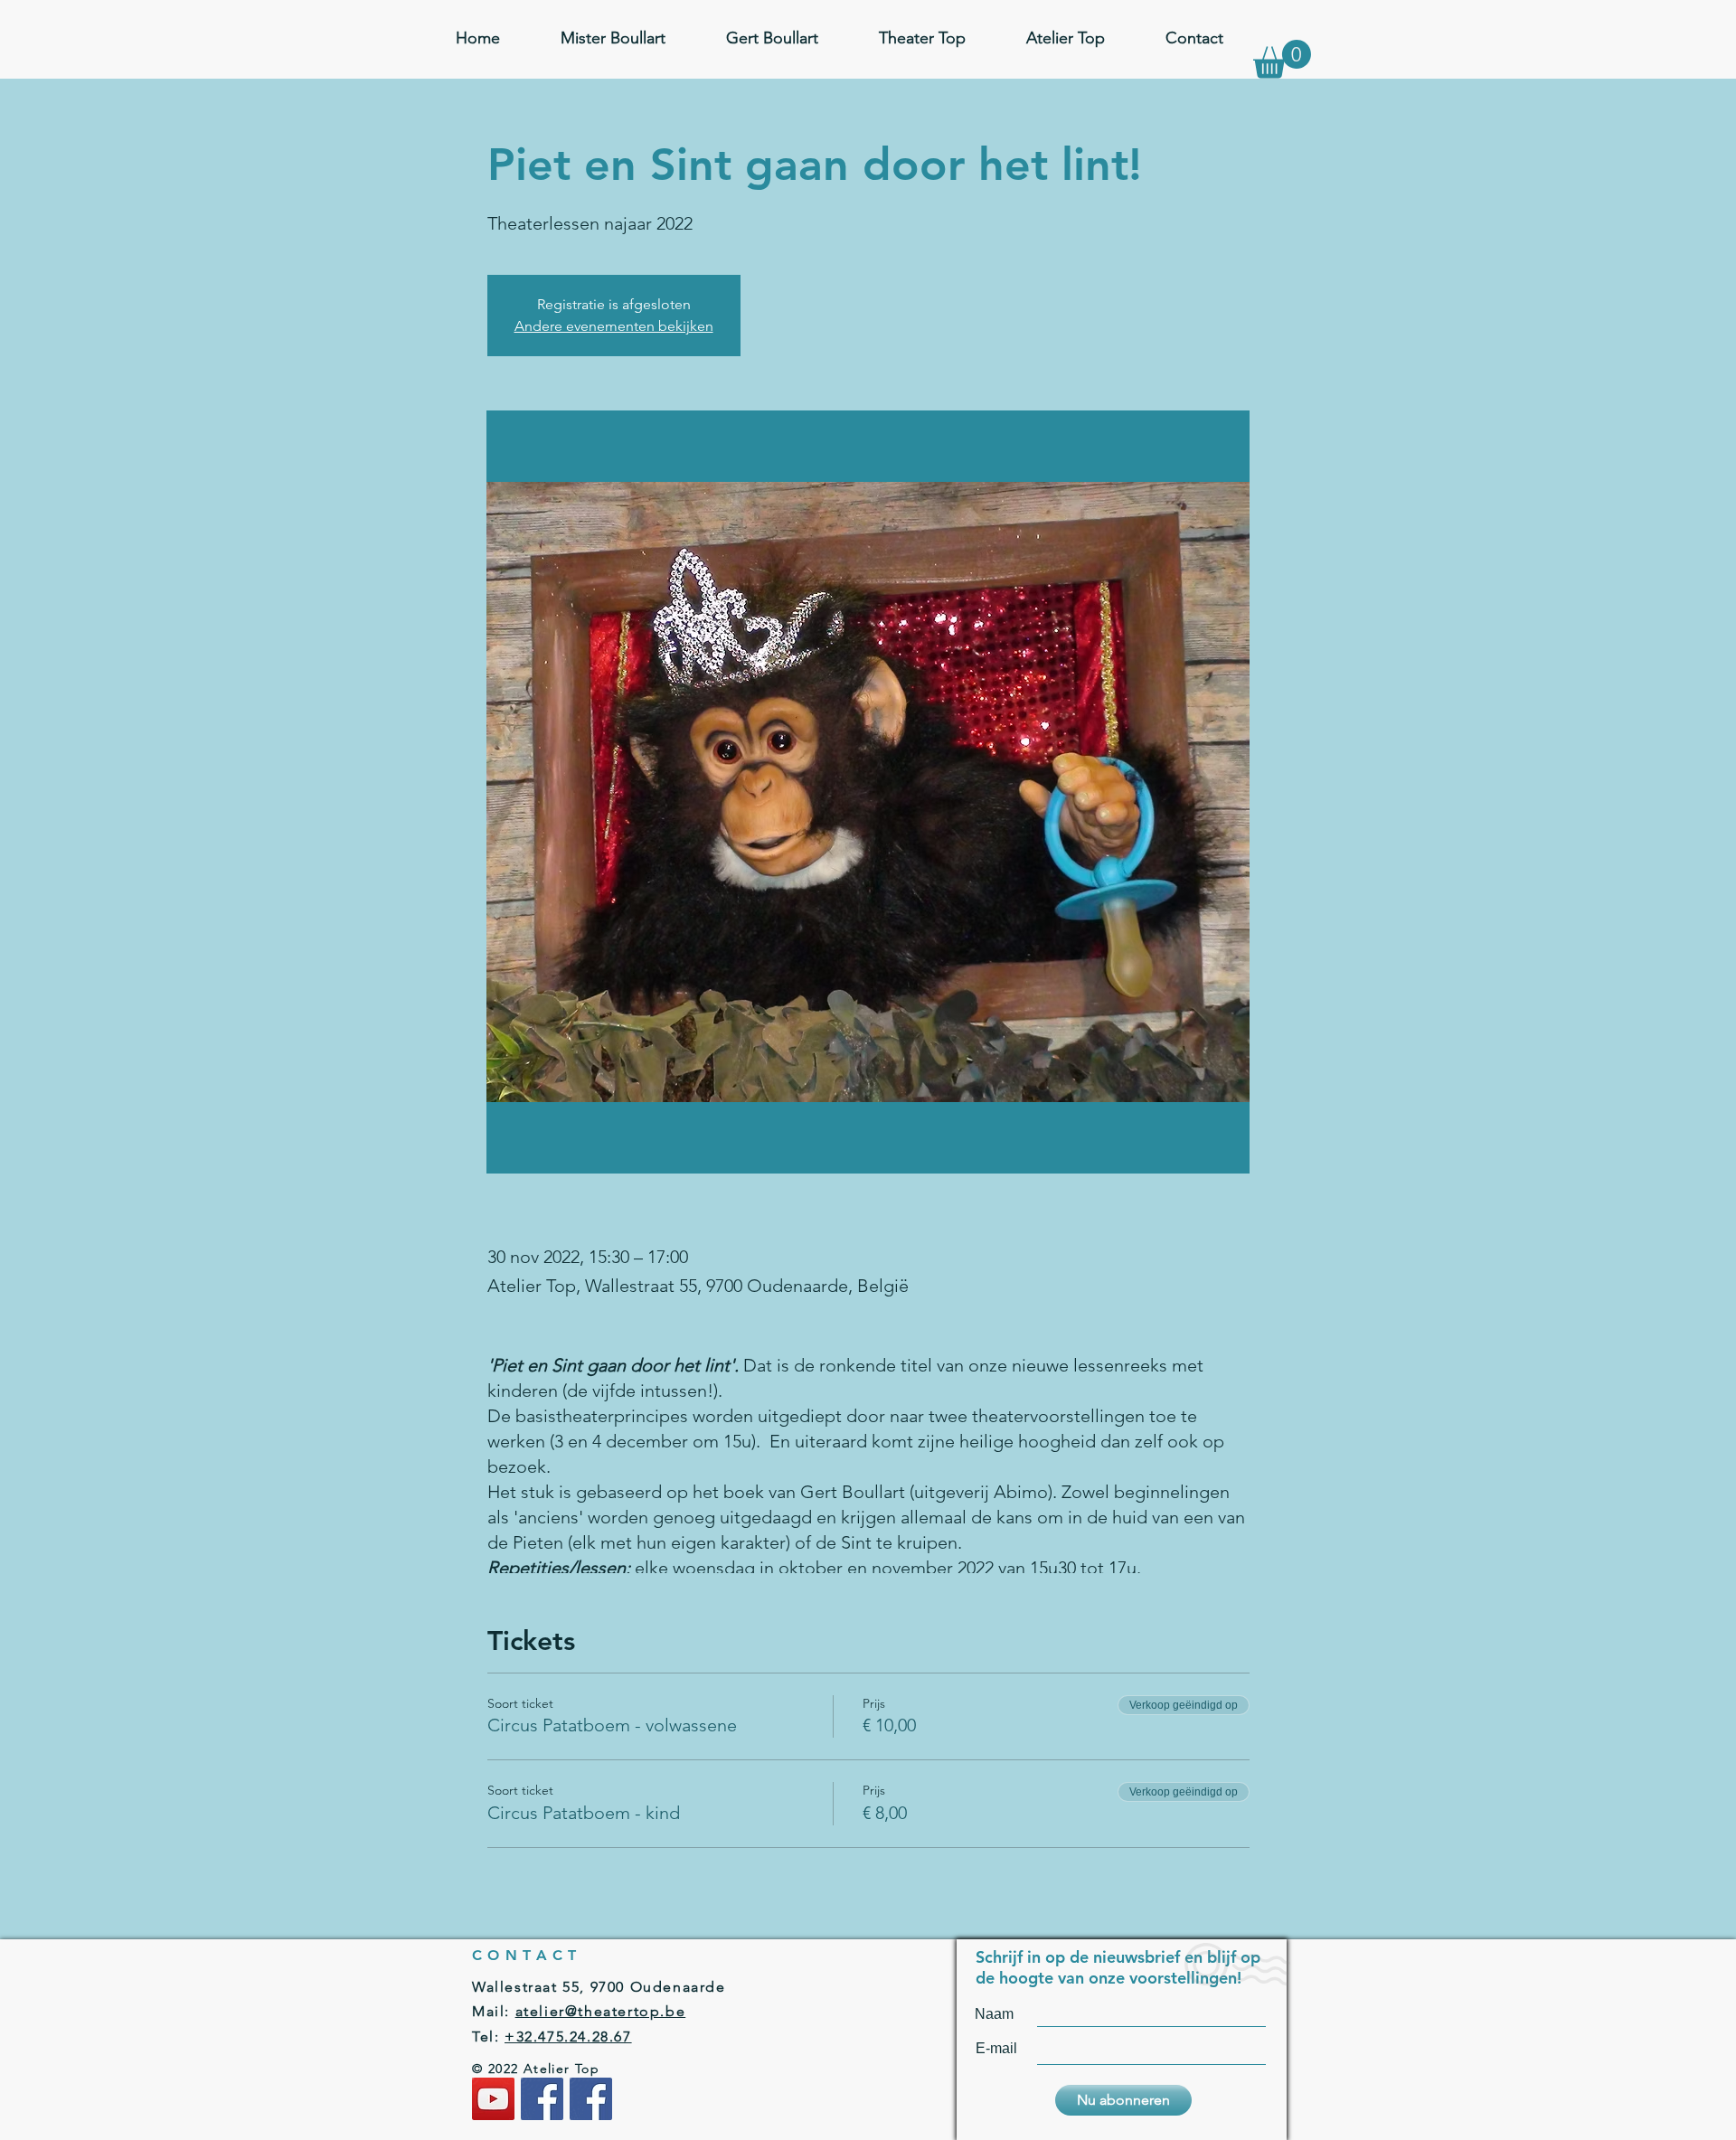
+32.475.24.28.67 (568, 2036)
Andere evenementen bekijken (614, 326)
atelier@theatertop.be (601, 2011)
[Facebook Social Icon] (542, 2099)
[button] (1282, 59)
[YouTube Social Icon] (493, 2099)
